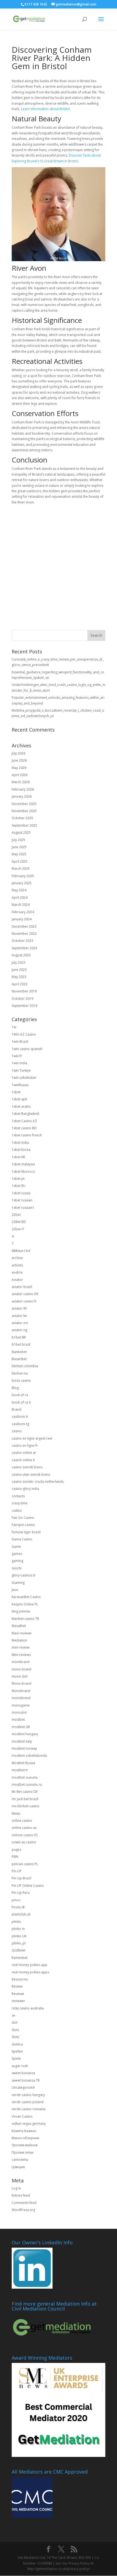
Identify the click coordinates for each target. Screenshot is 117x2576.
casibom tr (20, 1417)
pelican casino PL (25, 1864)
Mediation (19, 1640)
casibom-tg (20, 1424)
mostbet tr (20, 1770)
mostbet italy (22, 1741)
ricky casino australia (28, 2008)
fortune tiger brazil (26, 1532)
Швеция (18, 2167)
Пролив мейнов (24, 2145)
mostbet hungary (25, 1734)
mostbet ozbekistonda (29, 1756)
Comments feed (24, 2203)
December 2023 (24, 926)
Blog (15, 1388)
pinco (16, 1900)
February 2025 (23, 876)
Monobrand (21, 1691)
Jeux (15, 1590)
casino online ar (24, 1453)
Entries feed (21, 2195)
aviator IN (19, 1308)
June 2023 (19, 970)
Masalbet (19, 1626)
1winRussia (20, 1085)
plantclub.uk (21, 1914)
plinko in (18, 1929)
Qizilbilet (19, 1950)
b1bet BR (19, 1337)
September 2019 (24, 1006)
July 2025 (19, 840)
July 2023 (19, 963)
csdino (17, 1510)
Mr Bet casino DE (25, 1792)
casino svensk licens (27, 1467)
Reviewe (18, 1994)
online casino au (24, 1828)
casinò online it (23, 1460)
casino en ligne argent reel (32, 1438)
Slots (15, 2030)
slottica (17, 2044)
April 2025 (20, 861)
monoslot (19, 1712)
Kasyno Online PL (25, 1604)
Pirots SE (18, 1907)
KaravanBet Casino (26, 1597)
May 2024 (19, 890)
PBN (15, 1857)
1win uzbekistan (24, 1078)
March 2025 (21, 869)
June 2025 (19, 847)
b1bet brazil (21, 1344)
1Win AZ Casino (24, 1034)
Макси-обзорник (25, 2138)
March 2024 (21, 905)
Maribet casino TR (25, 1619)
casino (17, 1431)
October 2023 (22, 941)
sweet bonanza (23, 2073)
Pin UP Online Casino (28, 1886)
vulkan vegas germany (29, 2123)
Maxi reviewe (22, 1633)
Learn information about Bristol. (46, 109)
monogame (21, 1705)
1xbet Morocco (23, 1171)
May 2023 (19, 977)
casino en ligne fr (25, 1445)
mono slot (20, 1676)
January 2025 (22, 883)
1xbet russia (21, 1193)
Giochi (17, 1568)
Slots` (16, 2037)
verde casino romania (29, 2109)
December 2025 (24, 804)
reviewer (18, 2001)
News (16, 1813)
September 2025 (24, 825)
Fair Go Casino (23, 1518)
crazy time (20, 1503)
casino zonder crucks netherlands (38, 1482)
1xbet (16, 1092)
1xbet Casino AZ (24, 1121)
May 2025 (19, 854)
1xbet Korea (21, 1150)
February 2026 (23, 789)
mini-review (21, 1647)
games (17, 1554)
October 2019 (22, 999)
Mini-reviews (21, 1655)
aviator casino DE (25, 1294)
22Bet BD (19, 1222)
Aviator (17, 1280)
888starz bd (21, 1251)
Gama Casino (22, 1539)
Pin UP (17, 1871)
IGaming (18, 1583)
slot (15, 2022)
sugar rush (20, 2066)
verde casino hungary (28, 2095)
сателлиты (20, 2160)
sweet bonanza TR (26, 2080)
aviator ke (19, 1316)
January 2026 (22, 796)
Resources (20, 1979)
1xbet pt (18, 1179)
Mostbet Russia (23, 1763)
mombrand (21, 1662)
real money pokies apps (30, 1972)
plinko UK (19, 1936)
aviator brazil (22, 1287)
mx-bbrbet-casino (26, 1806)
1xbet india (20, 1143)
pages (16, 1850)
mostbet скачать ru (27, 1784)
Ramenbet (20, 1958)
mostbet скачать (25, 1777)
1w (14, 1027)
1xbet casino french (27, 1135)
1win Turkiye (21, 1070)
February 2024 (23, 912)
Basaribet (19, 1359)
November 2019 (24, 991)
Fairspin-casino (23, 1525)
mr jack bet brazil (25, 1799)
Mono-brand (21, 1683)
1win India (19, 1063)
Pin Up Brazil (21, 1878)
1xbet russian (22, 1200)
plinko (16, 1922)
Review (17, 1986)
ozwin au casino (24, 1842)
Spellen (17, 2051)
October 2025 (22, 818)
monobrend (21, 1698)
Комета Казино (24, 2131)
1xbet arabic (21, 1106)
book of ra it (21, 1402)
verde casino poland (28, 2102)
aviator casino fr (24, 1301)
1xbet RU (19, 1186)
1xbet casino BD (24, 1128)
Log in (16, 2188)
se (13, 2015)
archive (17, 1258)
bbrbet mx (20, 1373)
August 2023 (21, 955)
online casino (22, 1821)
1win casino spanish (27, 1049)
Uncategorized (23, 2087)
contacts (18, 1496)
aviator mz (20, 1323)
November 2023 (24, 934)
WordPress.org (23, 2210)
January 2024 (22, 919)
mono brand (21, 1669)
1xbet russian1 (23, 1208)
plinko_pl (19, 1943)
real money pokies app (30, 1965)
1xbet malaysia (23, 1164)
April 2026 (20, 775)
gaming (17, 1561)
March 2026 (21, 782)
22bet (16, 1215)
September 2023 (24, 948)
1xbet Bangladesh (26, 1114)
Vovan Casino (22, 2116)
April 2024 (20, 898)
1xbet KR (18, 1157)
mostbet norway (24, 1748)
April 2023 (20, 984)
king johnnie (21, 1611)
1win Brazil (20, 1041)
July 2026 (19, 753)
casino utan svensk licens (31, 1474)
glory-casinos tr (24, 1575)
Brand (16, 1409)
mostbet (18, 1719)
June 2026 (19, 760)
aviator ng (19, 1330)
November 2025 (24, 811)
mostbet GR (21, 1727)
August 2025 (21, 832)
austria (17, 1272)
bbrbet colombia (25, 1366)
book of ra (20, 1395)
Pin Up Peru (21, 1893)
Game (16, 1547)
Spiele (16, 2058)
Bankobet (19, 1352)
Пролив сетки (23, 2152)
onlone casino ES (25, 1835)
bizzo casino (21, 1380)
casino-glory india (25, 1489)
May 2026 (19, 768)
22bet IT (18, 1229)
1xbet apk (19, 1099)
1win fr (17, 1056)
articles (17, 1265)
